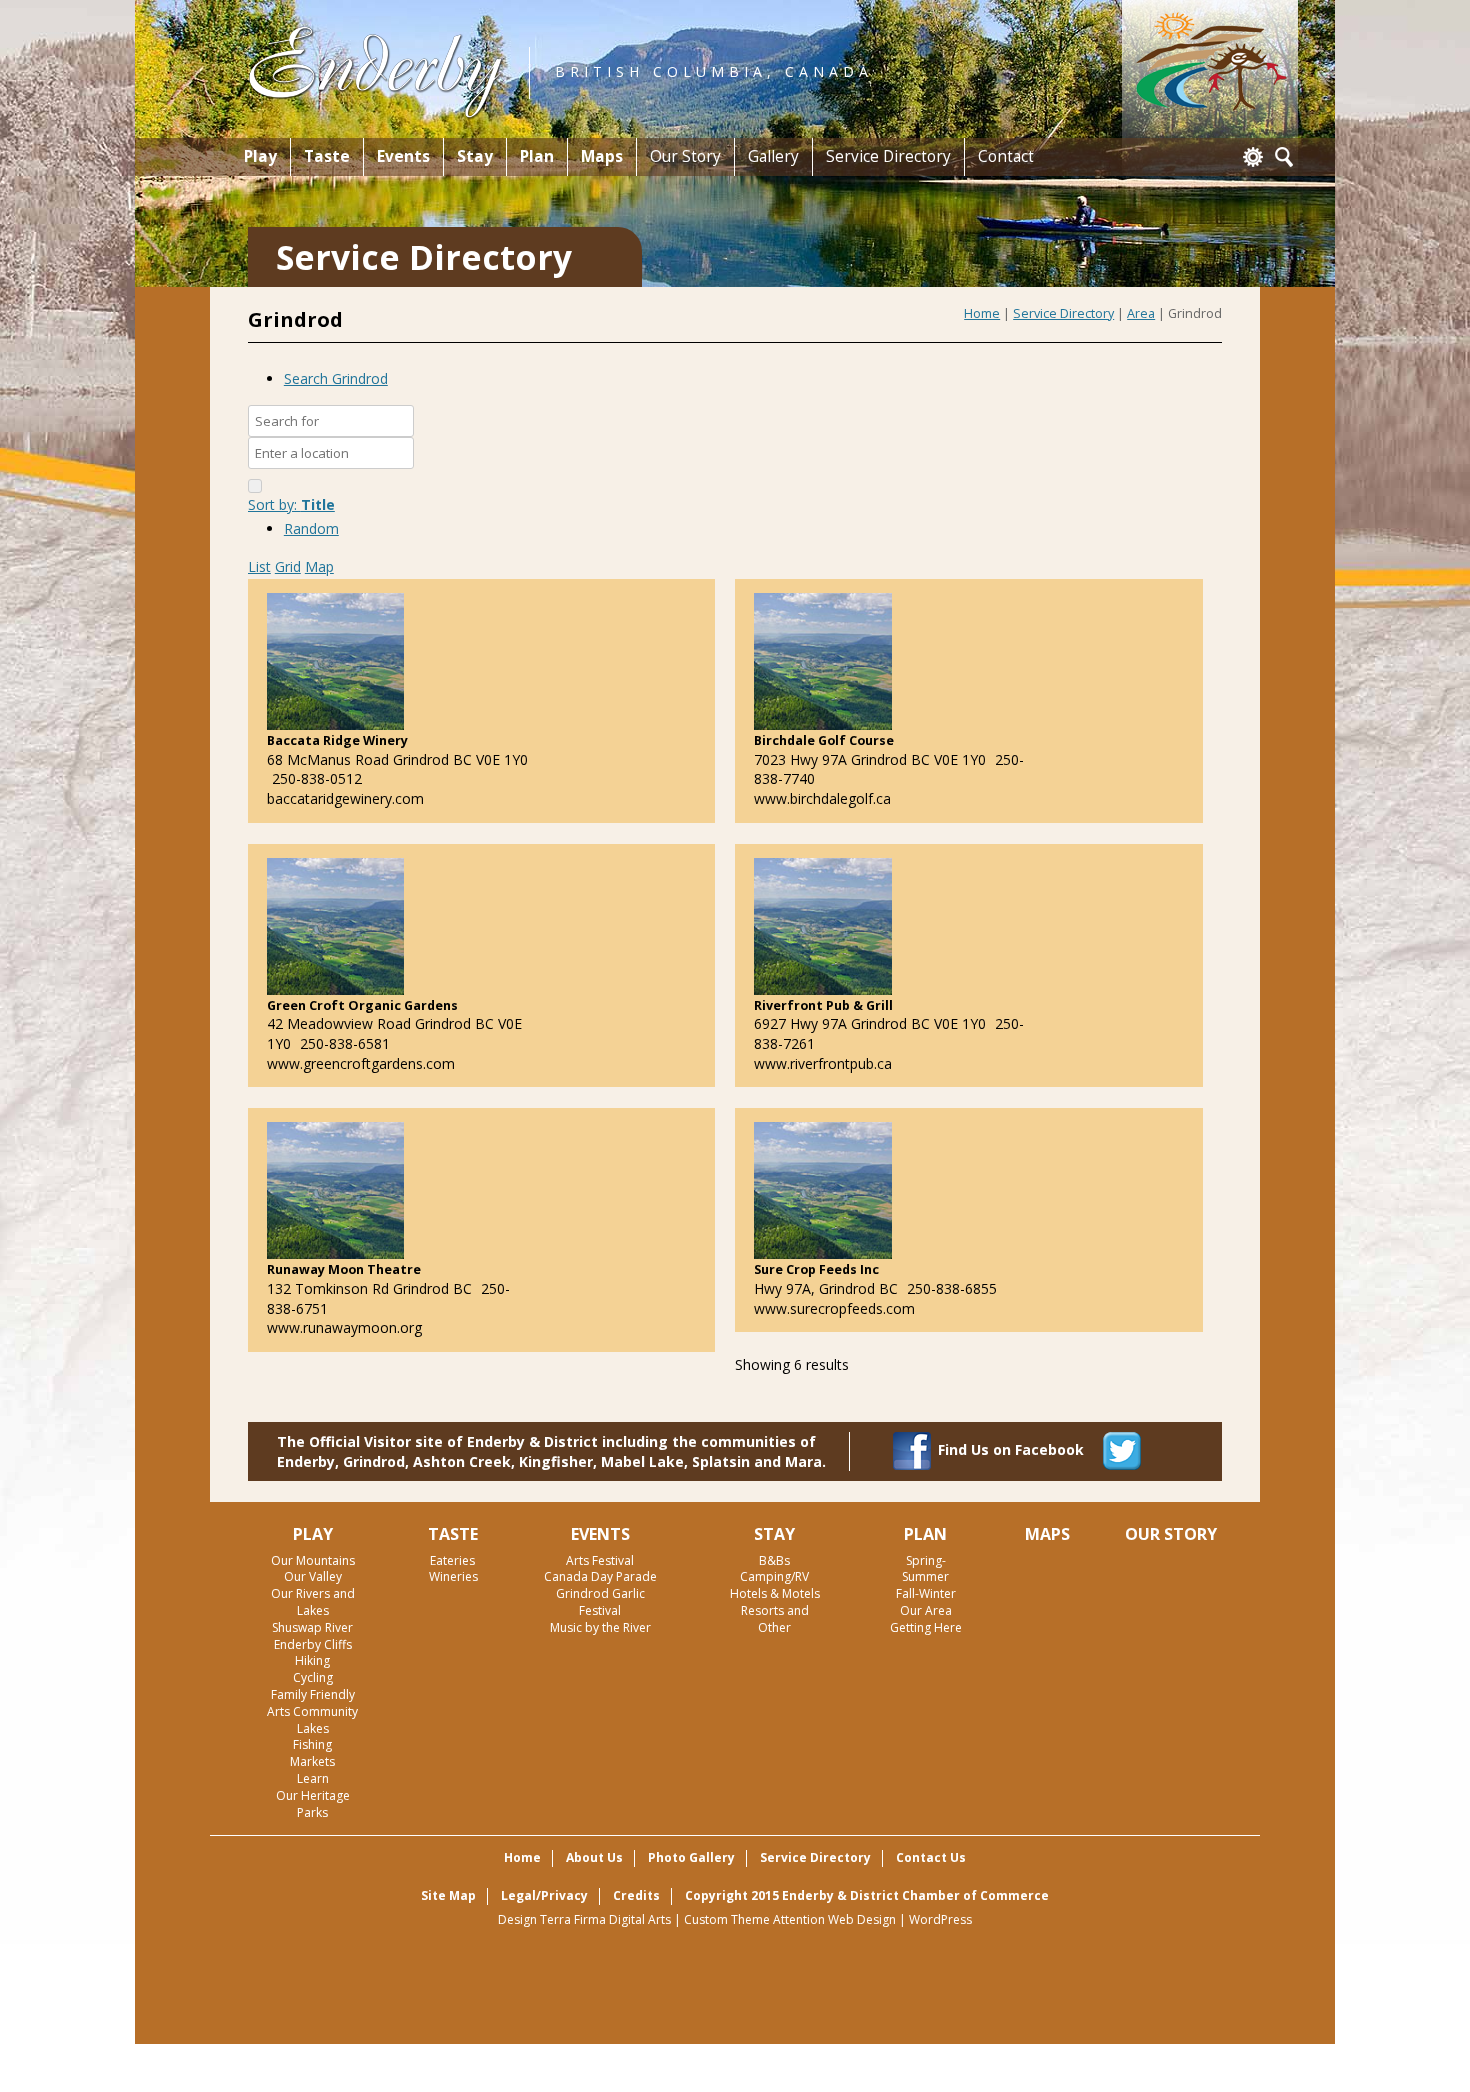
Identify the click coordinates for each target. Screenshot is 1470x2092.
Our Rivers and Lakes (313, 1602)
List (259, 566)
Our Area (926, 1610)
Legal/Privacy (544, 1895)
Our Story (685, 156)
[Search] (1284, 155)
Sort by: (291, 504)
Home (982, 313)
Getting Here (926, 1627)
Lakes (313, 1728)
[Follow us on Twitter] (1122, 1449)
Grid (288, 566)
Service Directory (888, 156)
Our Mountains (313, 1560)
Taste (327, 156)
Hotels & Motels (775, 1593)
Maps (602, 156)
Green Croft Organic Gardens (362, 1005)
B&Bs (774, 1560)
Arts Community (312, 1711)
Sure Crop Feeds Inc (816, 1269)
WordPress (940, 1919)
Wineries (453, 1576)
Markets (312, 1761)
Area (1141, 313)
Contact (1006, 156)
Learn (313, 1778)
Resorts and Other (775, 1619)
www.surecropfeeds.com (834, 1308)
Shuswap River (312, 1627)
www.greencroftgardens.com (361, 1063)
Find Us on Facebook (1011, 1449)
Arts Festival (600, 1560)
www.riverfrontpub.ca (823, 1063)
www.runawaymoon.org (344, 1327)
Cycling (313, 1677)
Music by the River (600, 1627)
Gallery (773, 156)
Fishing (312, 1744)
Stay (475, 156)
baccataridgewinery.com (345, 798)
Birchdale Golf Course (824, 740)
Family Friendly (313, 1694)
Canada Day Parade (600, 1576)
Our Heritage (313, 1795)
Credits (636, 1895)
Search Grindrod (336, 378)
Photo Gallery (691, 1857)
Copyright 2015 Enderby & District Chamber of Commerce (867, 1895)
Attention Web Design (834, 1919)
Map (319, 566)
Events (403, 156)
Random (311, 528)
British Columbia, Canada (714, 71)
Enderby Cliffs (313, 1644)
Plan (537, 156)
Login (1253, 157)
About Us (594, 1857)
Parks (312, 1812)
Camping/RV (774, 1576)
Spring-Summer (925, 1569)
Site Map (448, 1895)
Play (260, 156)
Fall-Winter (926, 1593)
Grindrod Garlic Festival (600, 1602)
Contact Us (931, 1857)
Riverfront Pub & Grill (823, 1005)
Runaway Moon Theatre (344, 1269)
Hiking (312, 1660)
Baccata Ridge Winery (337, 740)
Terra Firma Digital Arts (605, 1919)
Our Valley (313, 1576)
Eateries (452, 1560)
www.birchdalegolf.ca (822, 798)
